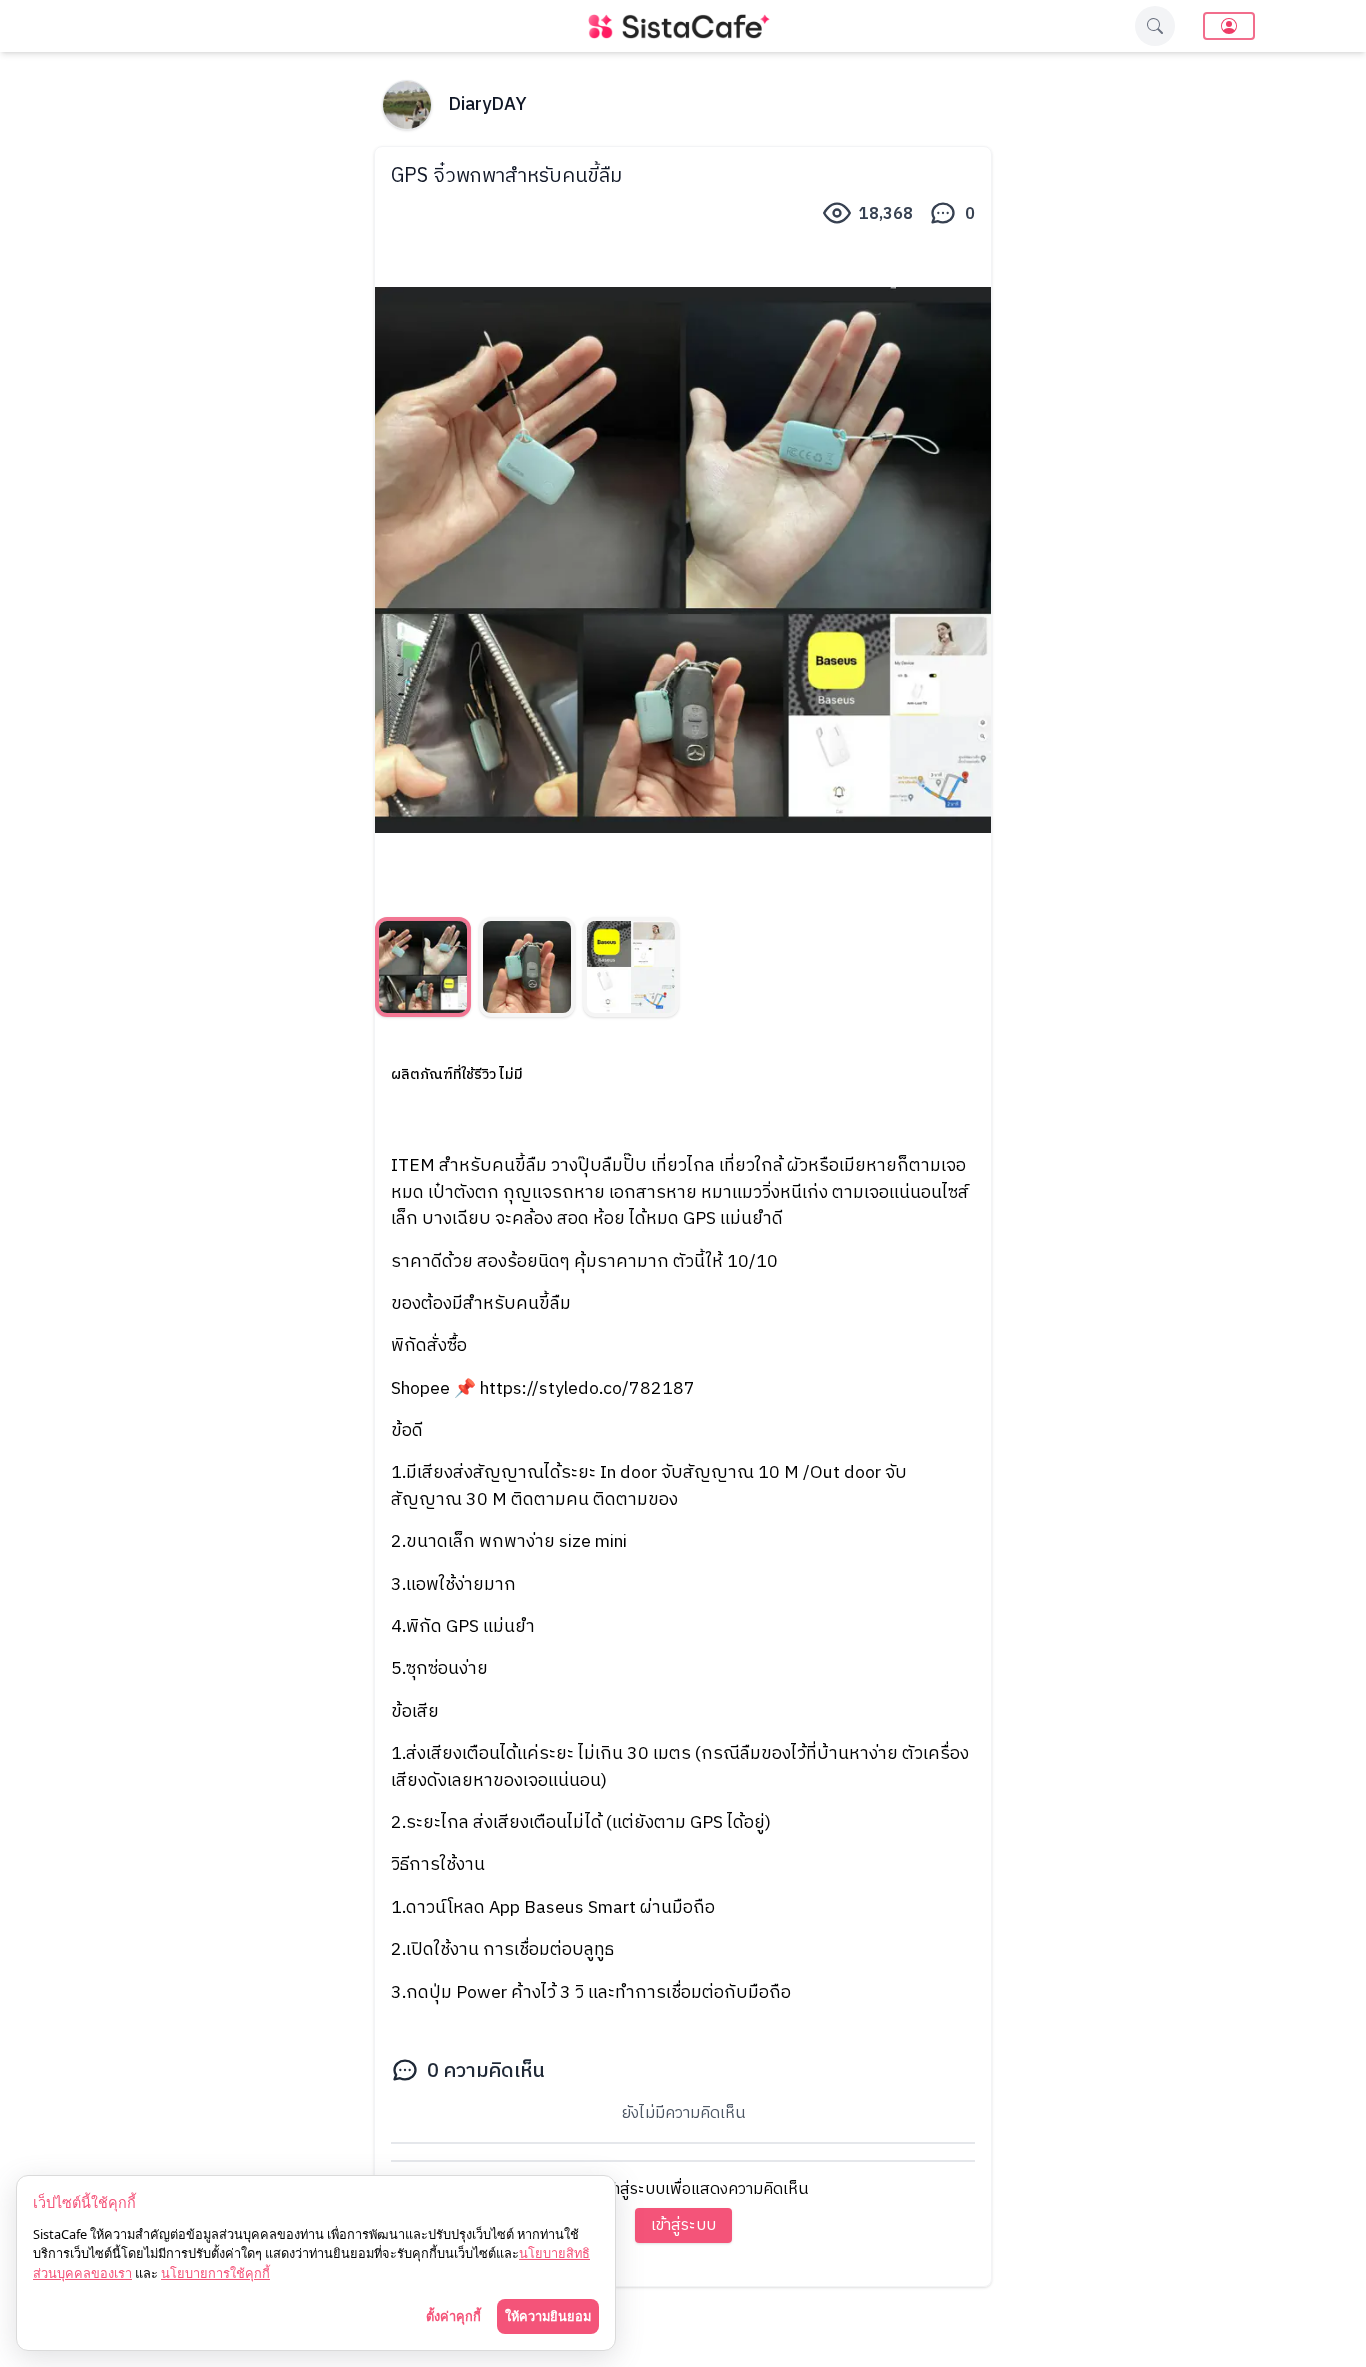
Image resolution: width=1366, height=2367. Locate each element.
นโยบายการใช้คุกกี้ (215, 2273)
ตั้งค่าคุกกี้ (453, 2316)
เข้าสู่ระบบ (683, 2225)
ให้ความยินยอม (548, 2316)
